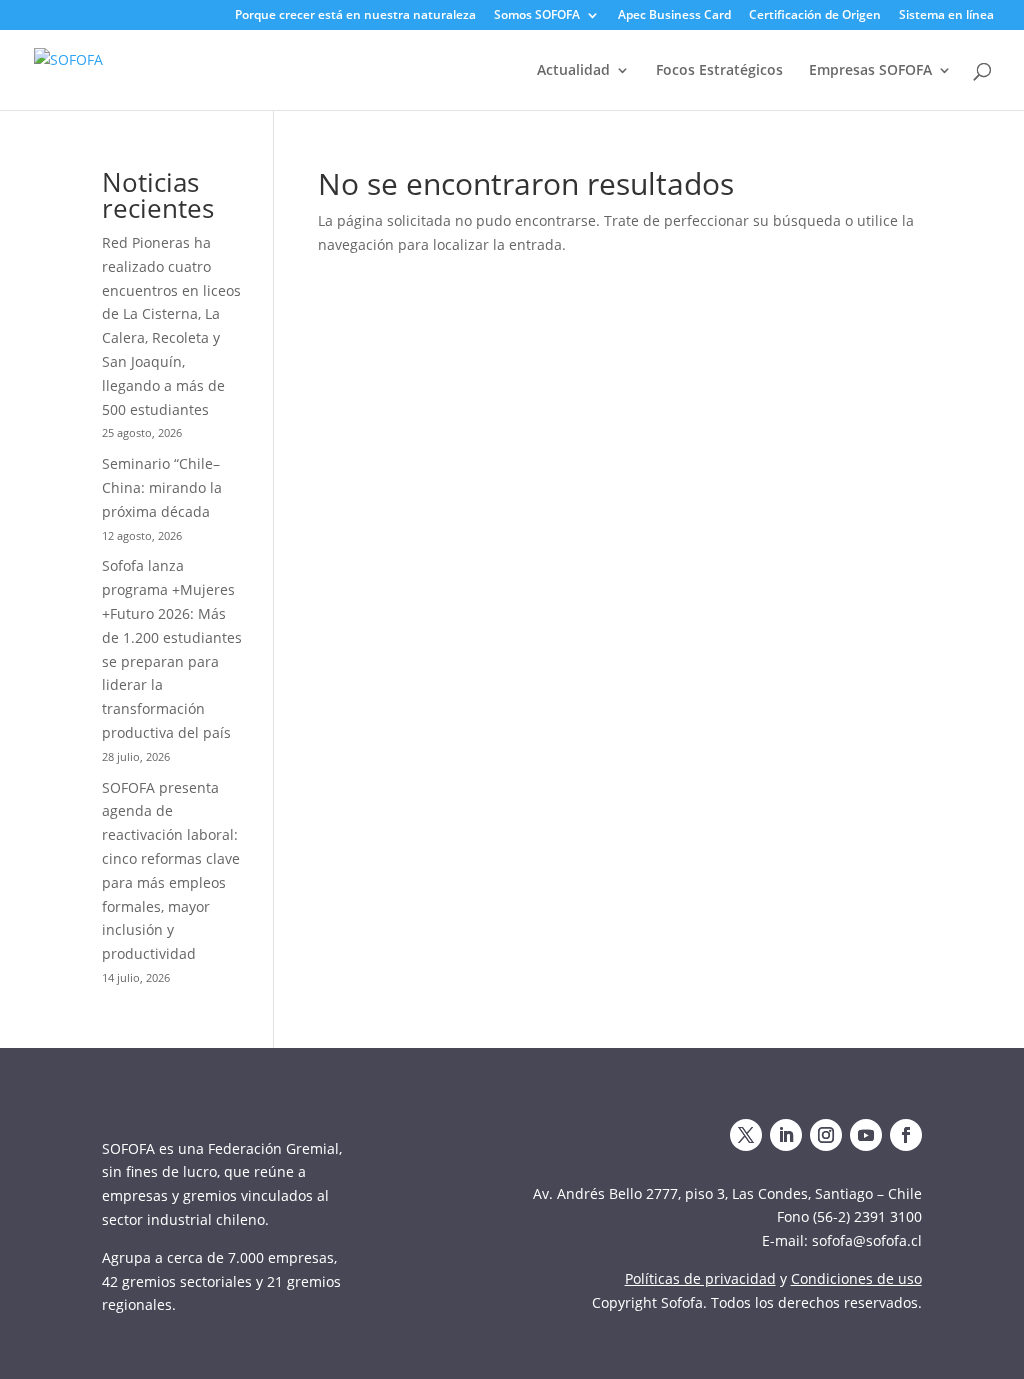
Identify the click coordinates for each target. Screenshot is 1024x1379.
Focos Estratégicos (719, 71)
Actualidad (573, 71)
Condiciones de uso (856, 1278)
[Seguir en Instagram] (826, 1135)
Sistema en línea (946, 16)
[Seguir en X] (746, 1135)
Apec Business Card (674, 16)
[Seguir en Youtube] (866, 1135)
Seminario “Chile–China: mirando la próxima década (162, 487)
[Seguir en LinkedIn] (786, 1135)
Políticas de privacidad (700, 1278)
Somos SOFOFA (537, 16)
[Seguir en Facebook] (906, 1135)
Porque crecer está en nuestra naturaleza (355, 16)
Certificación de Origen (815, 16)
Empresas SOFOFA (870, 71)
